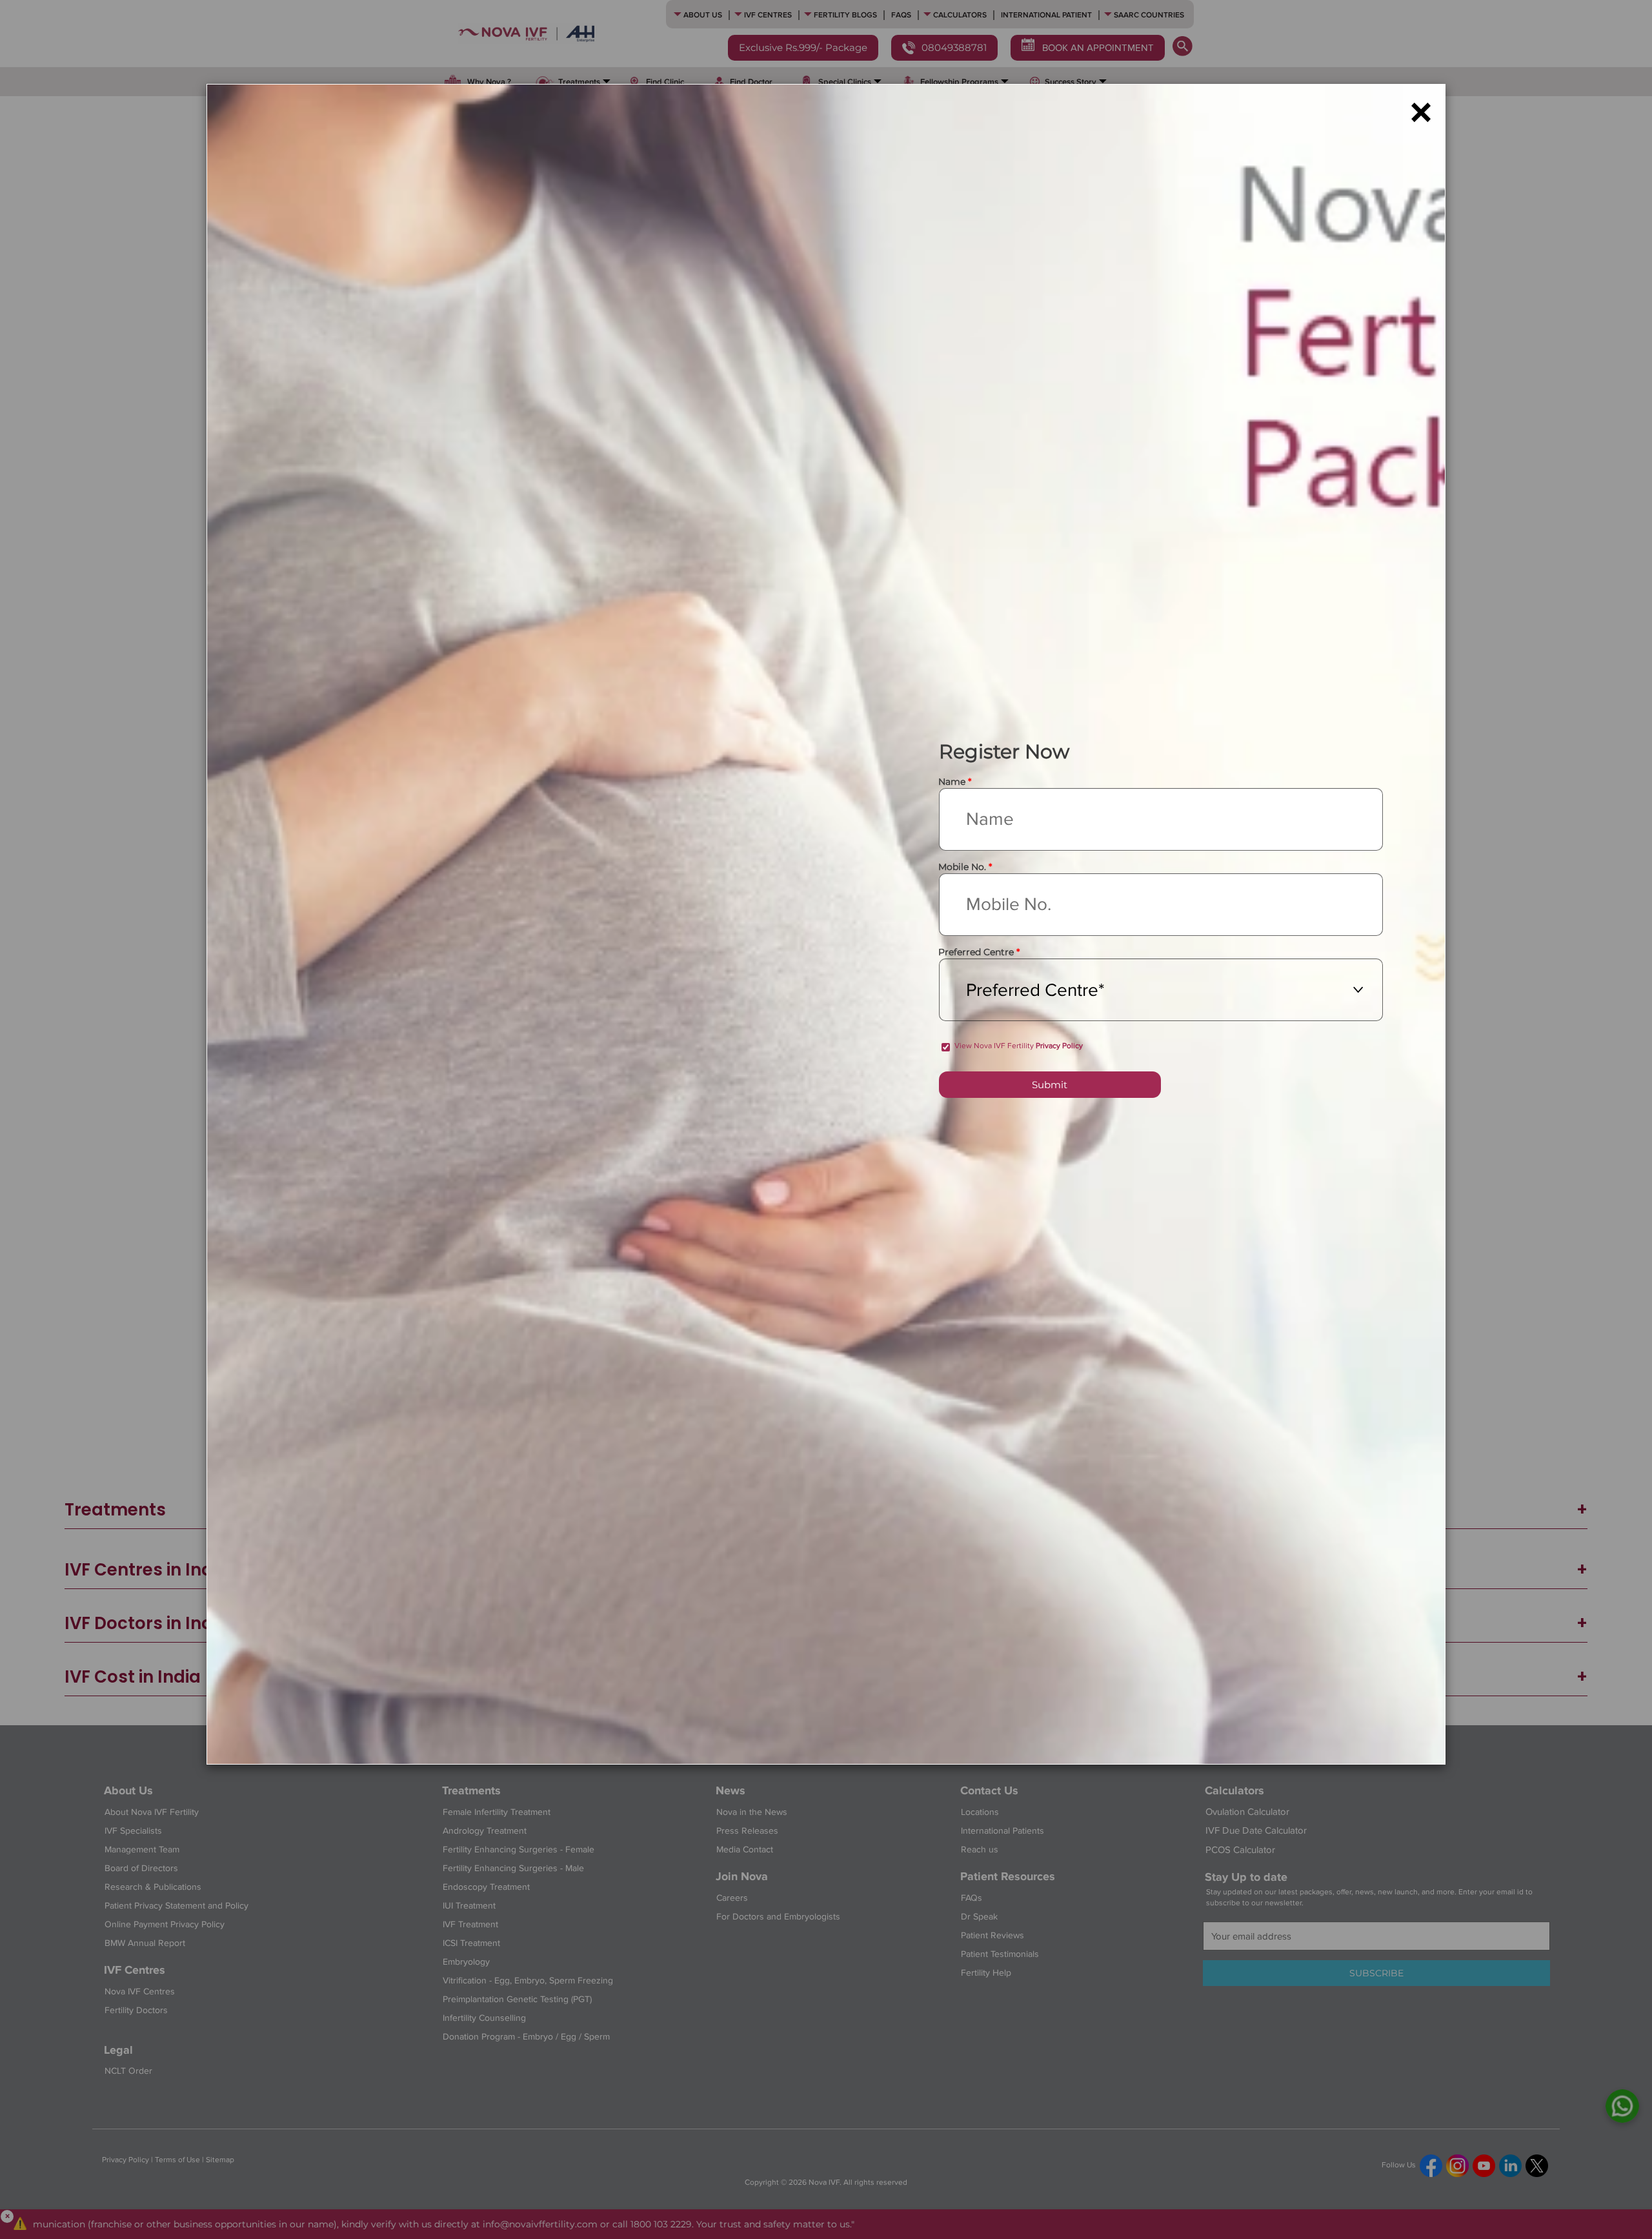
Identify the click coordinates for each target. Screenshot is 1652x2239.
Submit (1050, 1085)
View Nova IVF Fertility (1019, 1046)
